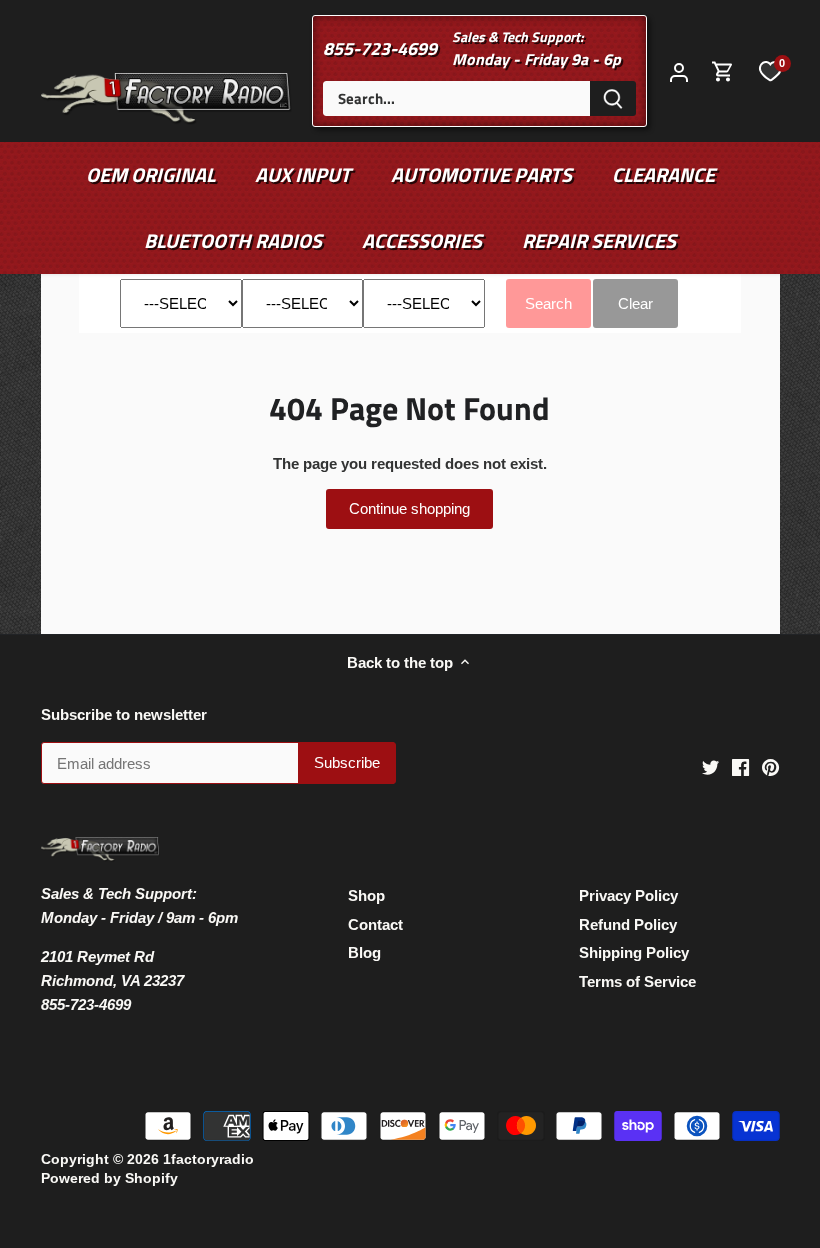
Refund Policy (628, 924)
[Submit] (613, 98)
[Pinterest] (770, 766)
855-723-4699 (380, 48)
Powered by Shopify (109, 1178)
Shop (366, 895)
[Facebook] (740, 766)
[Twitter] (710, 766)
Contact (375, 924)
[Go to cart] (723, 71)
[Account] (679, 71)
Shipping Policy (634, 952)
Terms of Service (637, 981)
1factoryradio (208, 1159)
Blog (364, 952)
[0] (770, 71)
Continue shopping (409, 508)
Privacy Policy (628, 895)
